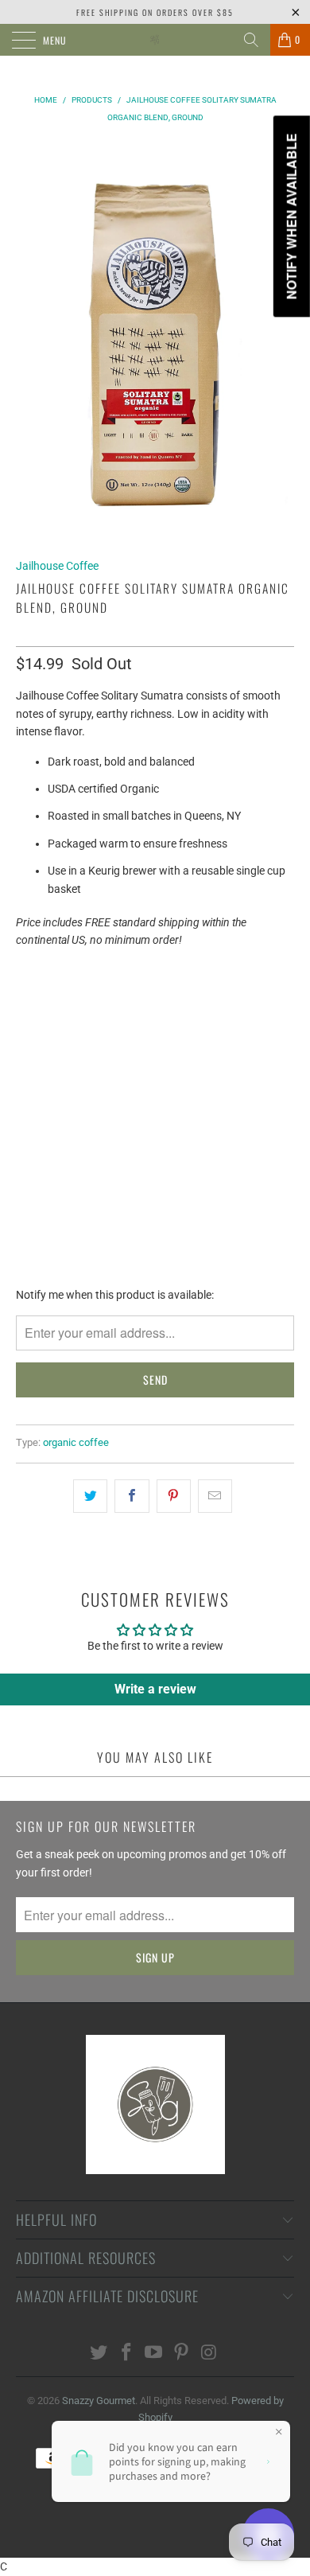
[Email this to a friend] (215, 1496)
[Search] (251, 40)
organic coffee (76, 1442)
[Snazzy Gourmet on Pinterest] (182, 2354)
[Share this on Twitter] (90, 1496)
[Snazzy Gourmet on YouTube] (154, 2354)
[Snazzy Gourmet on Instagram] (210, 2354)
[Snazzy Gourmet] (155, 40)
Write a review (155, 1689)
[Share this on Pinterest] (174, 1496)
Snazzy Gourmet (99, 2401)
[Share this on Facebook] (132, 1496)
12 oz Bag (50, 1001)
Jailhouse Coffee (57, 566)
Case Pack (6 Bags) (149, 1001)
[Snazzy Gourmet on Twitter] (99, 2354)
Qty (26, 1044)
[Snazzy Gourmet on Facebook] (126, 2354)
